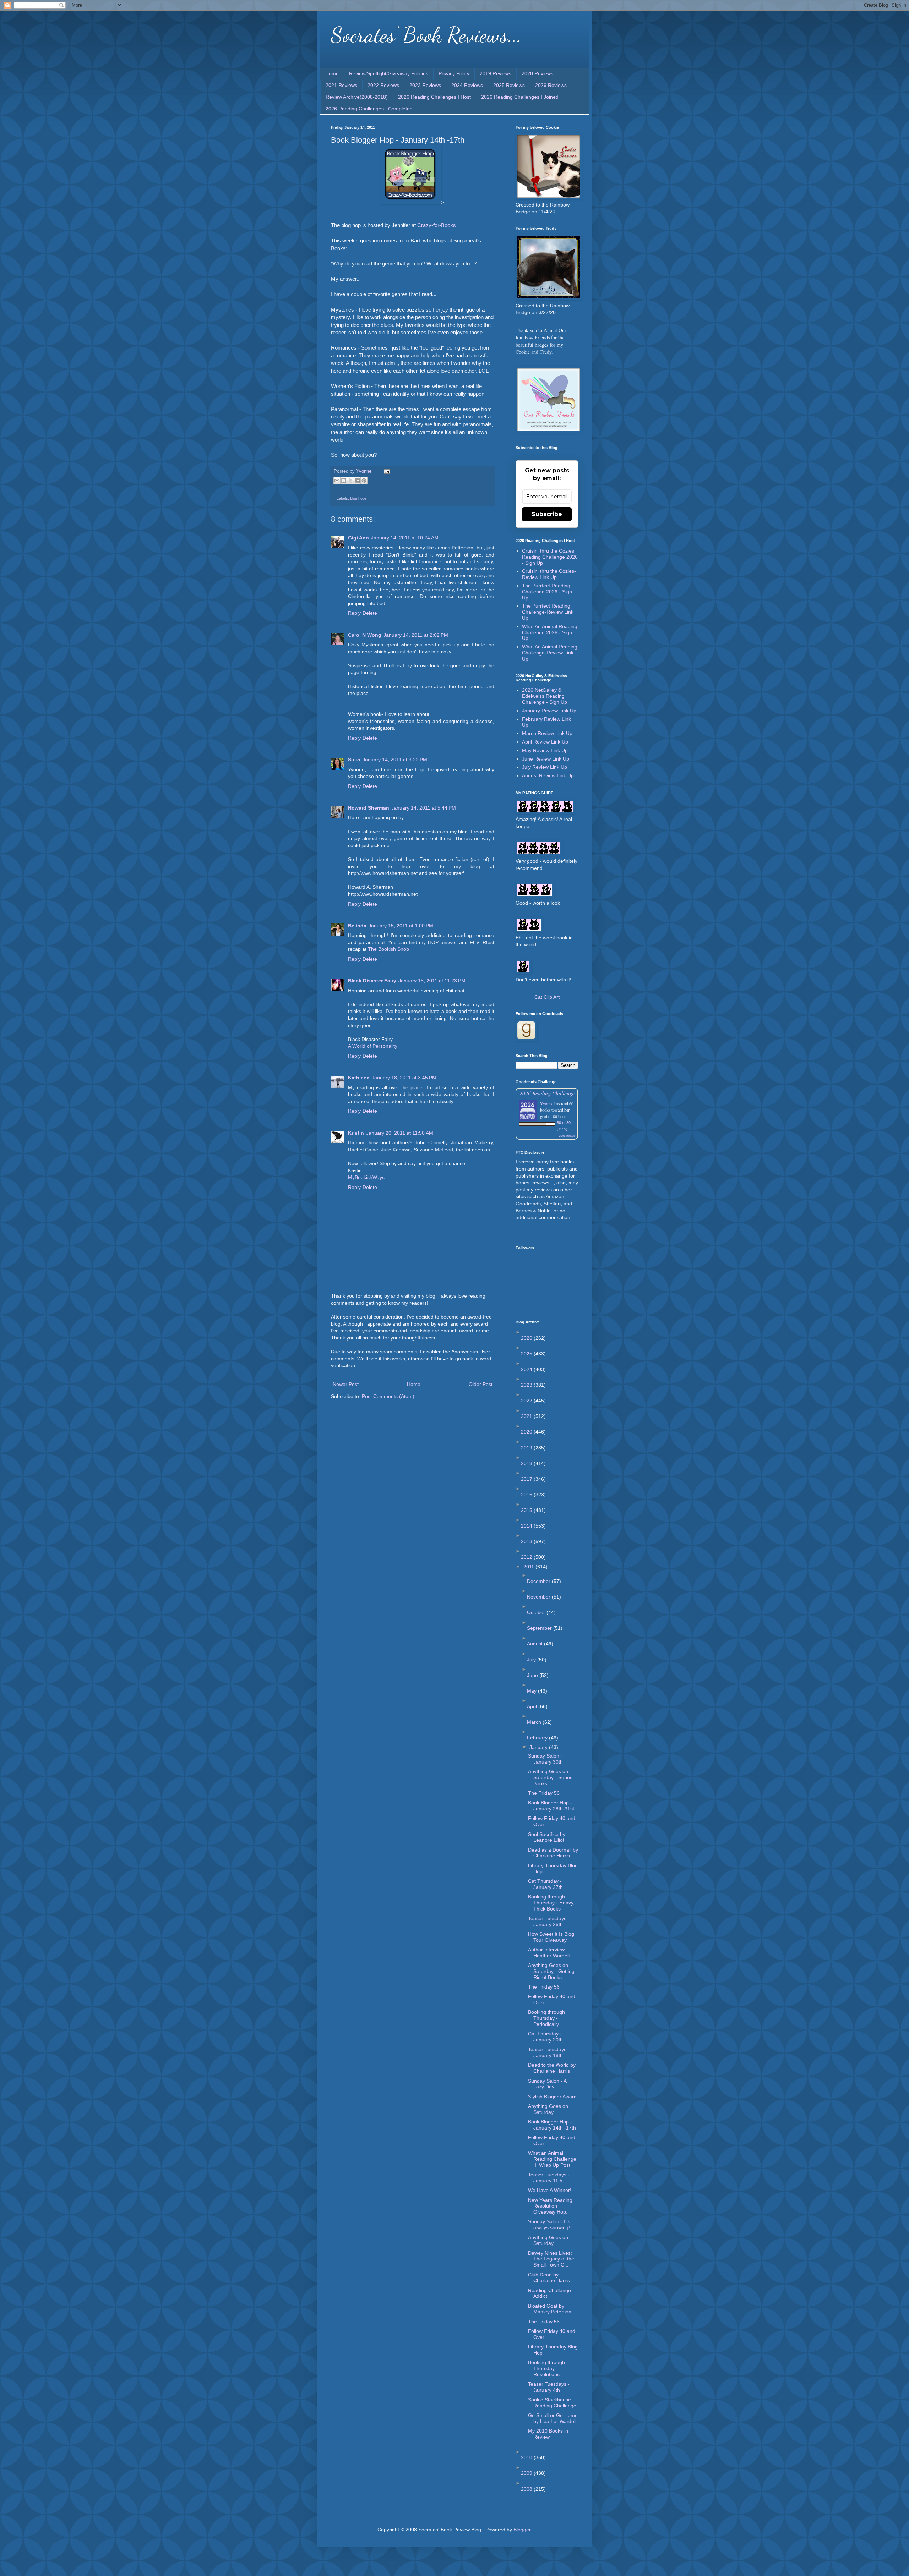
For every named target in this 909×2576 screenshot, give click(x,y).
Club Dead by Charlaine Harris (549, 2278)
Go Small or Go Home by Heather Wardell (553, 2418)
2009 (527, 2473)
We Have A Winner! (550, 2190)
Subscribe (547, 514)
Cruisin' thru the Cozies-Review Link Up (549, 574)
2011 (529, 1567)
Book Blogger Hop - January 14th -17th (552, 2125)
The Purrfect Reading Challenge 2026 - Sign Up (547, 592)
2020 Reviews (537, 73)
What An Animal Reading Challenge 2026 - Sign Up (550, 632)
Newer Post (346, 1384)
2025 (527, 1354)
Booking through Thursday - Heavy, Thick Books (551, 1903)
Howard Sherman (369, 808)
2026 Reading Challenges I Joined (520, 97)
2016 (527, 1495)
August (535, 1644)
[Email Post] (386, 471)
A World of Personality (373, 1046)
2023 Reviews (425, 85)
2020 (527, 1432)
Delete (370, 613)
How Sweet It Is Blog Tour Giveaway (551, 1937)
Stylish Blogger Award (552, 2097)
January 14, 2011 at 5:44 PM (424, 808)
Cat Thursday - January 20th (545, 2037)
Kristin (356, 1133)
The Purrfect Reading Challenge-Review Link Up (548, 612)
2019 (527, 1448)
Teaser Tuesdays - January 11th (549, 2178)
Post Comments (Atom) (388, 1396)
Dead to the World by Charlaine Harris (552, 2068)
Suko (354, 760)
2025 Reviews (509, 85)
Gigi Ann (358, 538)
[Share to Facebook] (357, 481)
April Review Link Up (545, 742)
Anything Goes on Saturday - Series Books (550, 1777)
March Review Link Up (547, 733)
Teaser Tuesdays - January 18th (549, 2052)
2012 (527, 1557)
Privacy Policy (454, 73)
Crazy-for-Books (437, 225)
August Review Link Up (548, 775)
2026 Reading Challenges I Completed (369, 109)
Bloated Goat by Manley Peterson (550, 2309)
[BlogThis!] (344, 481)
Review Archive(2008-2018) (357, 97)
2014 (527, 1526)
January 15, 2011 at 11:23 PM (432, 981)
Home (332, 73)
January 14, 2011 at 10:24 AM (405, 538)
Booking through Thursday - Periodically (546, 2018)
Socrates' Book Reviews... (426, 35)
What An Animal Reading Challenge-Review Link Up (550, 653)
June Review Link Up (546, 759)
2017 (527, 1479)
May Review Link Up (545, 750)
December (539, 1581)
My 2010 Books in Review (548, 2434)
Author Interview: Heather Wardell (549, 1953)
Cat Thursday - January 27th (545, 1884)
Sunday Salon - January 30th (545, 1759)
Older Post (481, 1384)
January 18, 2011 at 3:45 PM (404, 1078)
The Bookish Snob (388, 949)
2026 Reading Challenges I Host (434, 97)
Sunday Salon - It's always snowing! (549, 2224)
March (535, 1722)
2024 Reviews (467, 85)
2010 (527, 2457)
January (539, 1747)
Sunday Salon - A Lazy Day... (547, 2084)
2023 (527, 1385)
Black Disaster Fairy (372, 981)
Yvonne (547, 1103)
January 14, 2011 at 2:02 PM (416, 635)
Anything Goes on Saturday (548, 2109)
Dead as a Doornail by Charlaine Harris (553, 1853)
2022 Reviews (383, 85)
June (533, 1675)
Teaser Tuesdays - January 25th (549, 1921)
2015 (527, 1510)
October (537, 1612)
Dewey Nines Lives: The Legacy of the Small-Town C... (551, 2259)
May (532, 1691)
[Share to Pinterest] (364, 481)
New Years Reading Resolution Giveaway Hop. (550, 2206)
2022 (527, 1401)
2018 (527, 1463)
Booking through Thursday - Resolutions (546, 2368)
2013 (527, 1541)
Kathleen (359, 1078)
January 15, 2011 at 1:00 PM (401, 926)
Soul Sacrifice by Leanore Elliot (547, 1837)
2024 (527, 1369)
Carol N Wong (365, 635)
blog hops (358, 498)
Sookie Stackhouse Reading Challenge (552, 2403)
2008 (527, 2489)
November (539, 1597)
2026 (527, 1338)
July (532, 1660)
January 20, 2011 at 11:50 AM (400, 1133)
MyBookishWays (366, 1177)
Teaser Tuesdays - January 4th (549, 2387)
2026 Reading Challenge (547, 1093)
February (538, 1738)
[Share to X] (350, 481)
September (540, 1628)
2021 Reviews (341, 85)
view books (567, 1136)
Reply (354, 613)
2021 (527, 1416)
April (533, 1706)
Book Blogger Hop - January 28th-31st (551, 1806)
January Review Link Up (549, 711)
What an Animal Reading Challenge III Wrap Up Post (552, 2159)
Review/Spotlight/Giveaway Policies (389, 73)
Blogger (522, 2530)
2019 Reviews (496, 73)
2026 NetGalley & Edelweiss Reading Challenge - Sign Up (545, 696)
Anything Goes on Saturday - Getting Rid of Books (551, 1971)
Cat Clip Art (547, 997)
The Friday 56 (544, 1793)
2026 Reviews (551, 85)
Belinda (357, 926)
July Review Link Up (545, 767)
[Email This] (337, 481)
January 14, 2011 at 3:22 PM (395, 760)
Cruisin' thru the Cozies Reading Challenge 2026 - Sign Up (550, 557)
